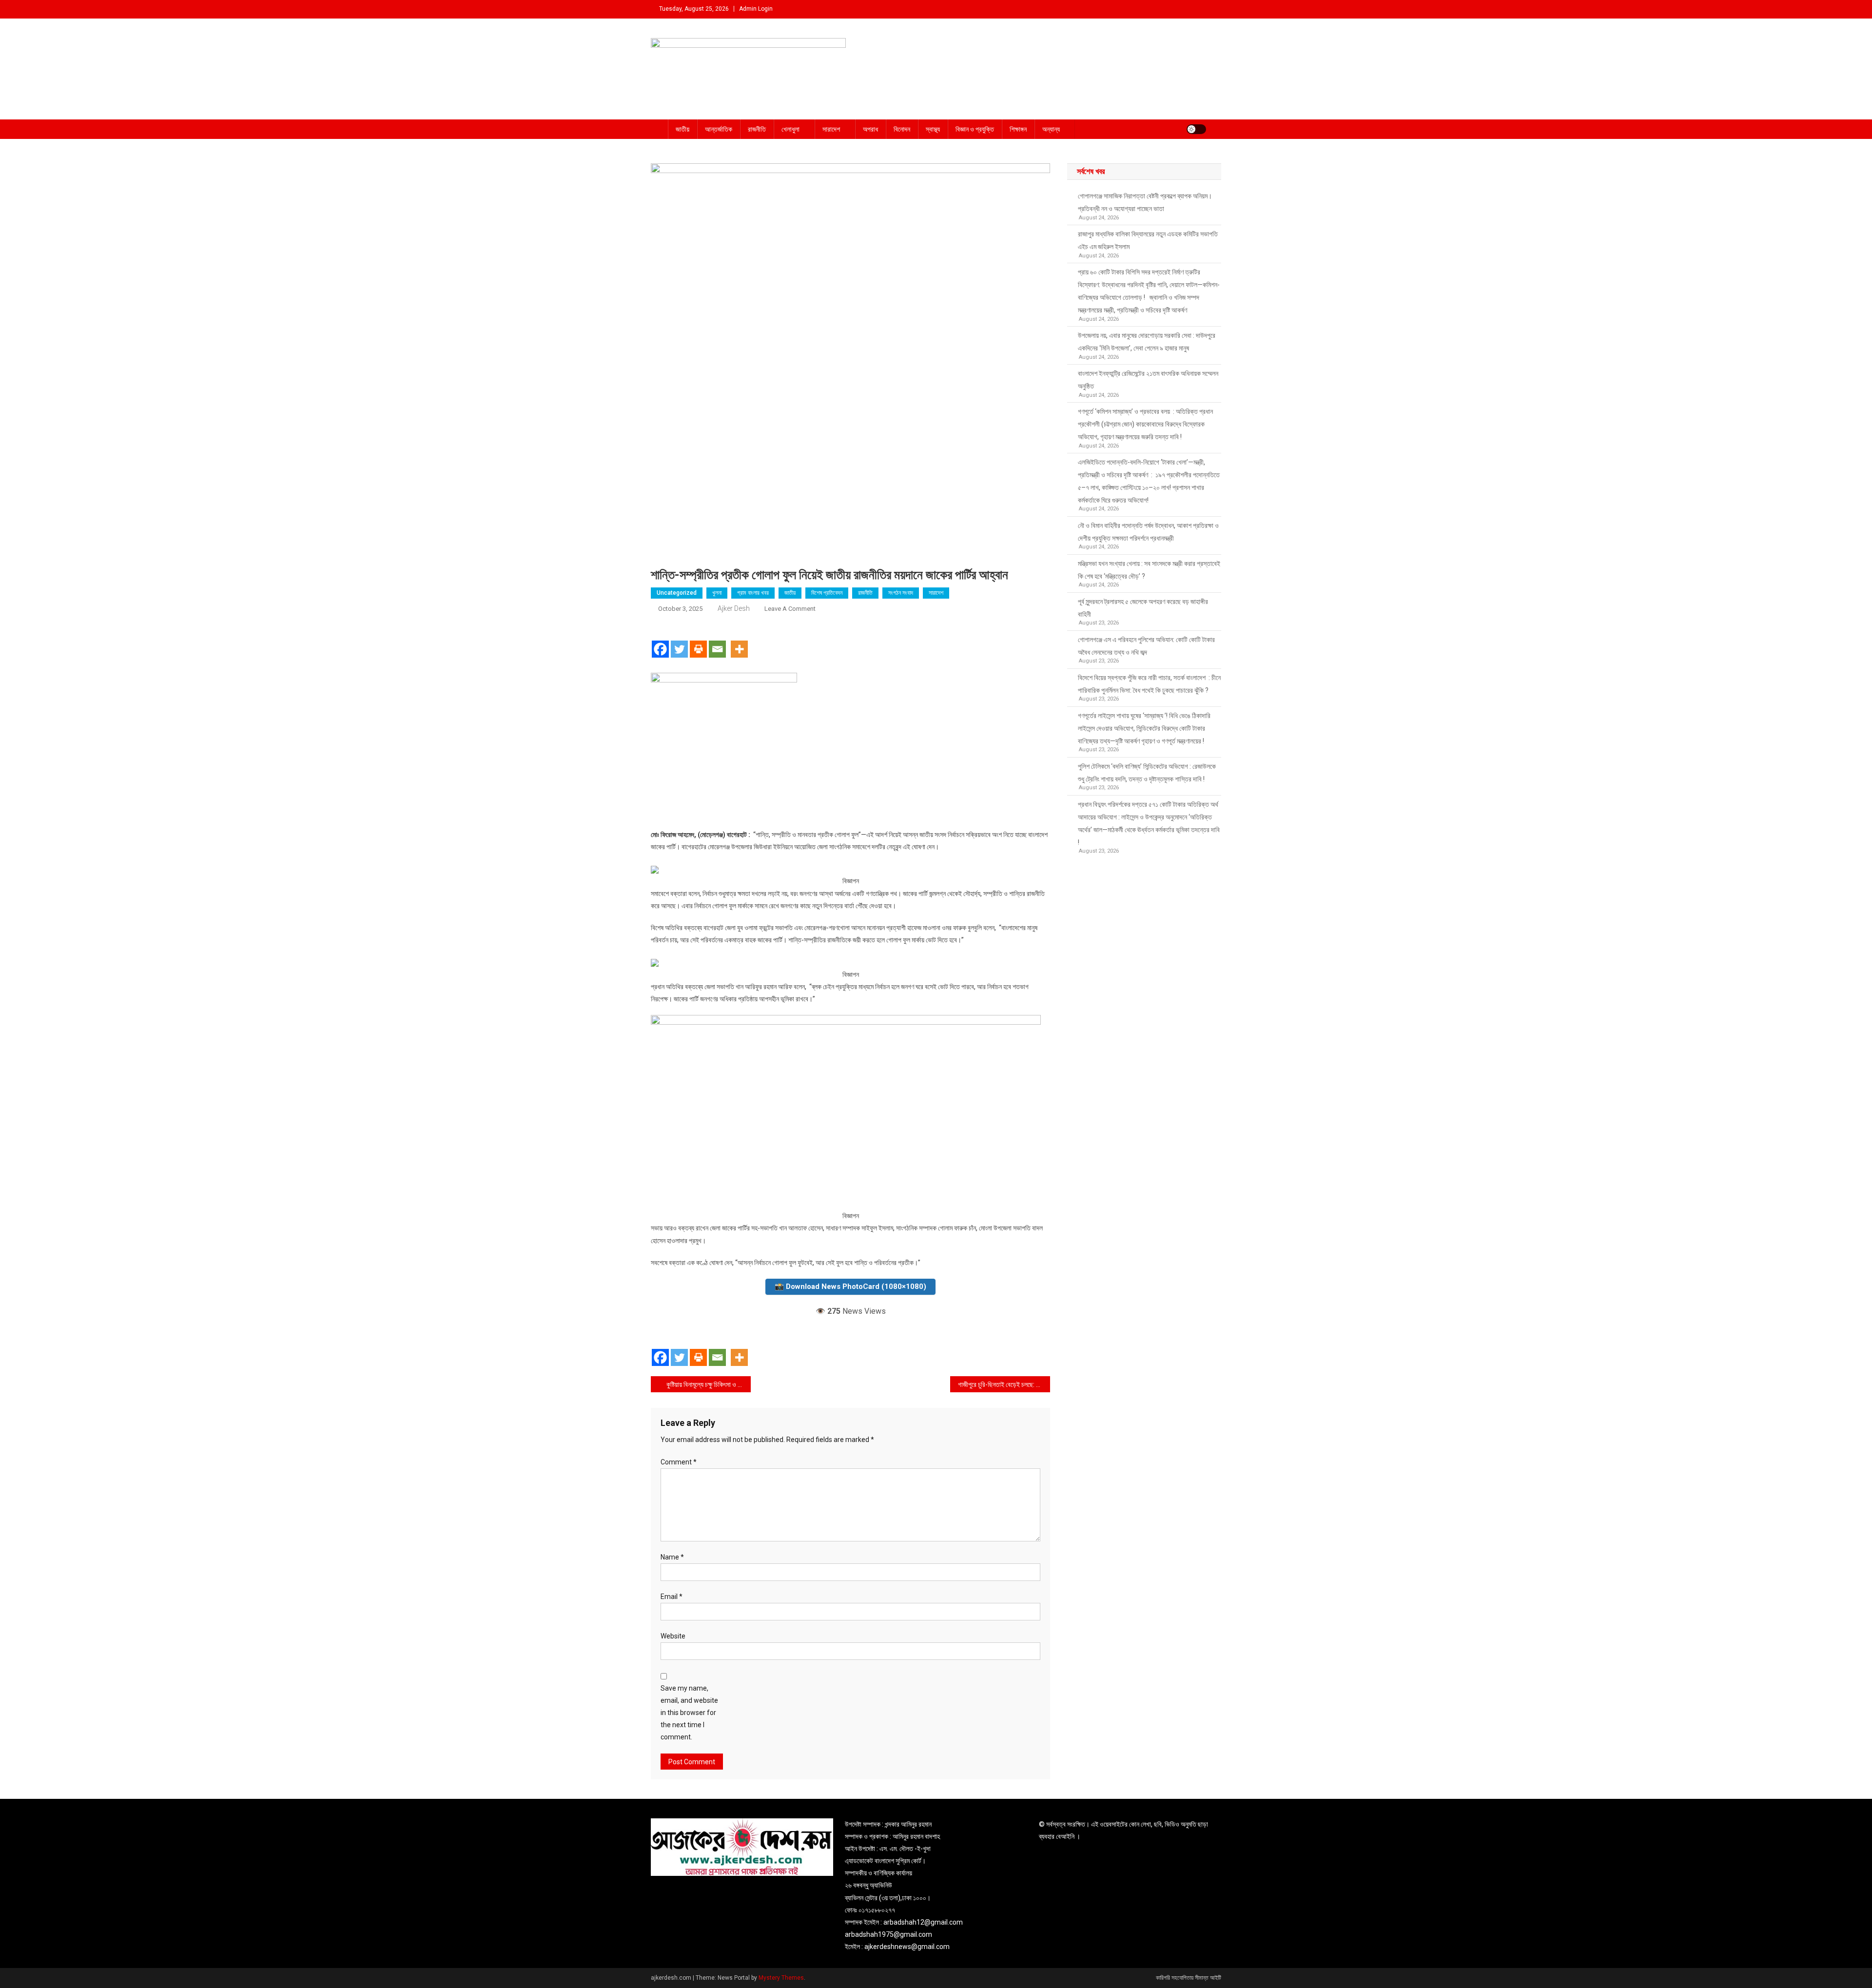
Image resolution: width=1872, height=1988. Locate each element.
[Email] (717, 641)
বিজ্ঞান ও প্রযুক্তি (975, 129)
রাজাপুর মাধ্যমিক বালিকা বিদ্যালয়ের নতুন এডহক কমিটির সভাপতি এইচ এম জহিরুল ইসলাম (1148, 240)
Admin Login (756, 9)
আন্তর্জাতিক (719, 129)
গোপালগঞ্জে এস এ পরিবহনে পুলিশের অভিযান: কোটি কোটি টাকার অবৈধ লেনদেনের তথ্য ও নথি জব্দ (1146, 646)
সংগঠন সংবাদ (901, 593)
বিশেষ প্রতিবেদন (827, 593)
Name (672, 1557)
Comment (679, 1462)
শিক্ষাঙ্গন (1018, 129)
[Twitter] (679, 641)
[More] (739, 641)
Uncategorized (677, 593)
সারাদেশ (831, 129)
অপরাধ (870, 129)
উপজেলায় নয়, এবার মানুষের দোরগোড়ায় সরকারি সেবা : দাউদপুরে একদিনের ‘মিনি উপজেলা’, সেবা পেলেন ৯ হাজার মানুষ (1147, 342)
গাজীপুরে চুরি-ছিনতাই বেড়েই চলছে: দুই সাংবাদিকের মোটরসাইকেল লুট (1004, 1384)
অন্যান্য (1051, 129)
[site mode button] (1196, 129)
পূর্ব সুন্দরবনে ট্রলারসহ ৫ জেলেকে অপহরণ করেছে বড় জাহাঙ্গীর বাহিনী (1143, 608)
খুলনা (717, 593)
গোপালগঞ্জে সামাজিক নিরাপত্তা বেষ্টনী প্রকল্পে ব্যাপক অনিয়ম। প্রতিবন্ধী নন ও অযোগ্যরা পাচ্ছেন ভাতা (1145, 202)
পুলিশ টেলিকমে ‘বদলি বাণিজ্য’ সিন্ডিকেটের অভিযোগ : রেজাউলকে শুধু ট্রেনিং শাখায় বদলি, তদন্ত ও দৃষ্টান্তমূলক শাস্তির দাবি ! (1147, 773)
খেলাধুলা (790, 129)
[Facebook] (660, 641)
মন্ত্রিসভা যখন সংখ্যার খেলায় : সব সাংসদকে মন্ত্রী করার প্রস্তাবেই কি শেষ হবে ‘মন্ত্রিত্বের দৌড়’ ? (1149, 570)
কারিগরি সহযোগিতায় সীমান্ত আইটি (1189, 1978)
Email (672, 1597)
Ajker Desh (734, 608)
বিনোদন (902, 129)
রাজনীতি (757, 129)
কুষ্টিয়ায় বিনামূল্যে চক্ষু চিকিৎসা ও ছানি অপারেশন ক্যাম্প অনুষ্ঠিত (709, 1384)
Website (673, 1636)
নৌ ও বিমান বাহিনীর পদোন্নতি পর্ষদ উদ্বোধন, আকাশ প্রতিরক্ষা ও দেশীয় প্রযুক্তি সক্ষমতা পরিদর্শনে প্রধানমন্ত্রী (1148, 532)
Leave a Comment (790, 609)
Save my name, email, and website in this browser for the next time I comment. (689, 1713)
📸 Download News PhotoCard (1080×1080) (850, 1286)
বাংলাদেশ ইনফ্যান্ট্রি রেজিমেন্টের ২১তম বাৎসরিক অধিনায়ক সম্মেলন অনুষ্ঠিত (1148, 380)
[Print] (698, 641)
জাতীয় (682, 129)
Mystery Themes (781, 1978)
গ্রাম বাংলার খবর (753, 593)
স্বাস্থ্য (933, 129)
